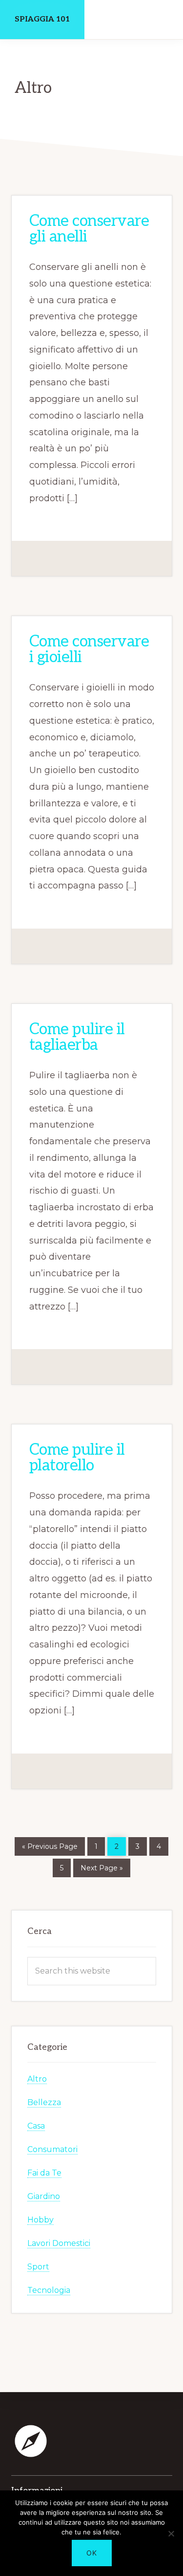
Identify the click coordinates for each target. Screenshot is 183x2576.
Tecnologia (49, 2291)
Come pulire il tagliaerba (77, 1037)
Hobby (41, 2220)
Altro (37, 2079)
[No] (171, 2533)
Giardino (44, 2197)
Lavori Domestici (59, 2244)
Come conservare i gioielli (89, 650)
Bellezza (44, 2103)
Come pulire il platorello (77, 1458)
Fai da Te (44, 2173)
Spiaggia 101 (42, 19)
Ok (92, 2553)
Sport (38, 2267)
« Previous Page (50, 1845)
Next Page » (102, 1866)
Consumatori (52, 2150)
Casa (36, 2126)
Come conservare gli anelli (89, 229)
